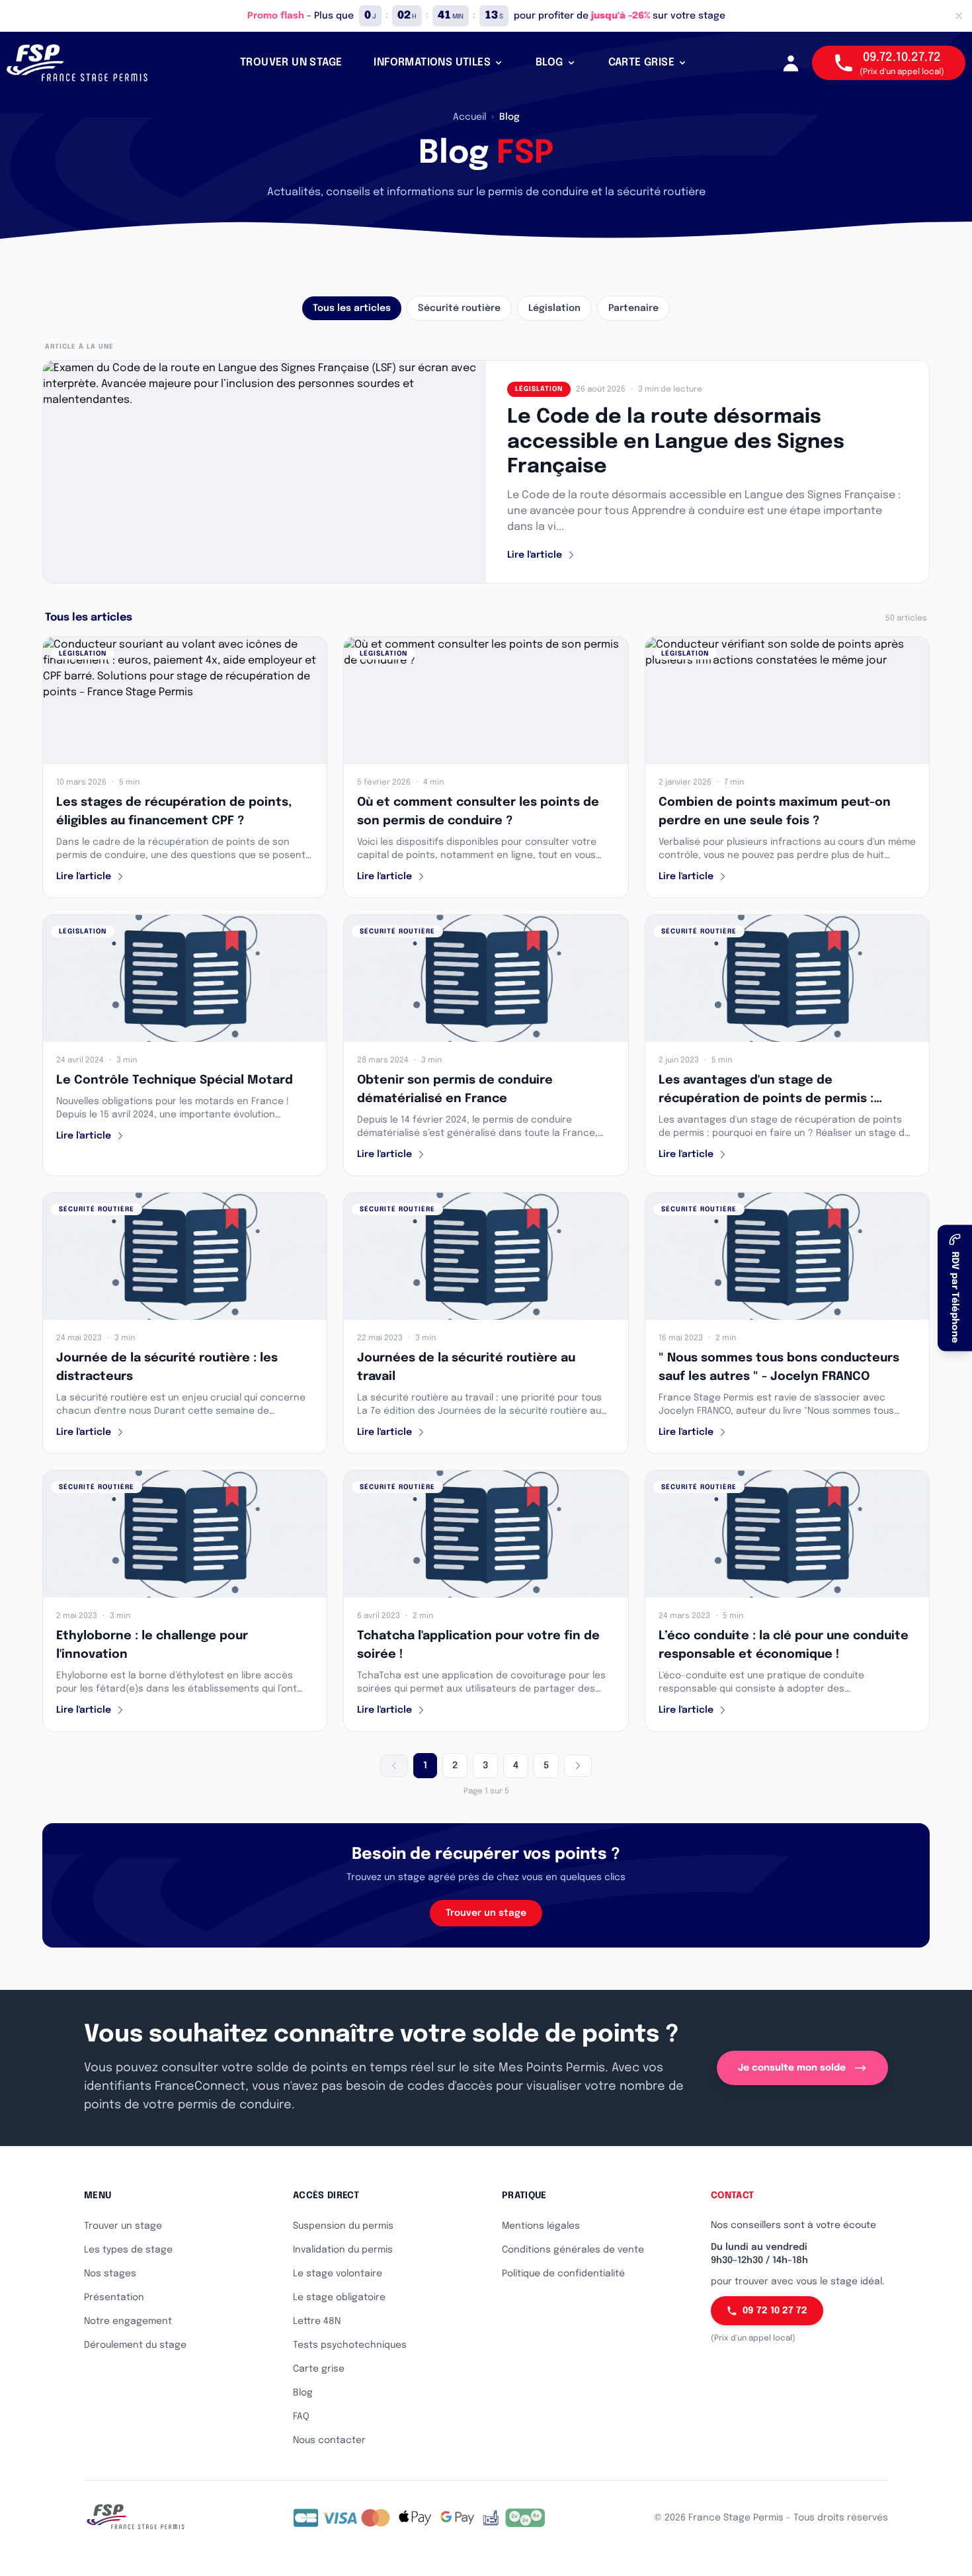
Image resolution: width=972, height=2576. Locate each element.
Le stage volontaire (338, 2274)
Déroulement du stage (135, 2345)
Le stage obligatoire (339, 2297)
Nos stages (110, 2274)
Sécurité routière (459, 308)
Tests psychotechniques (350, 2345)
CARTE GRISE (641, 63)
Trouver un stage (486, 1913)
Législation (554, 308)
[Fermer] (959, 16)
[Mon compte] (791, 63)
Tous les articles (352, 308)
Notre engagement (128, 2321)
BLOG (549, 63)
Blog (303, 2393)
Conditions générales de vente (573, 2250)
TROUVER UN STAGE (291, 63)
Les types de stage (128, 2250)
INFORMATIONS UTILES (432, 63)
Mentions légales (541, 2226)
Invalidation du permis (343, 2250)
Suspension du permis (343, 2226)
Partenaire (633, 308)
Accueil (469, 117)
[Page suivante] (578, 1766)
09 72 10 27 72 (775, 2311)
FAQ (301, 2417)
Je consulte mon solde (792, 2068)
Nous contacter (329, 2440)
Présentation (114, 2297)
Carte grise (319, 2369)
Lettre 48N (317, 2321)
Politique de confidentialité (563, 2274)
